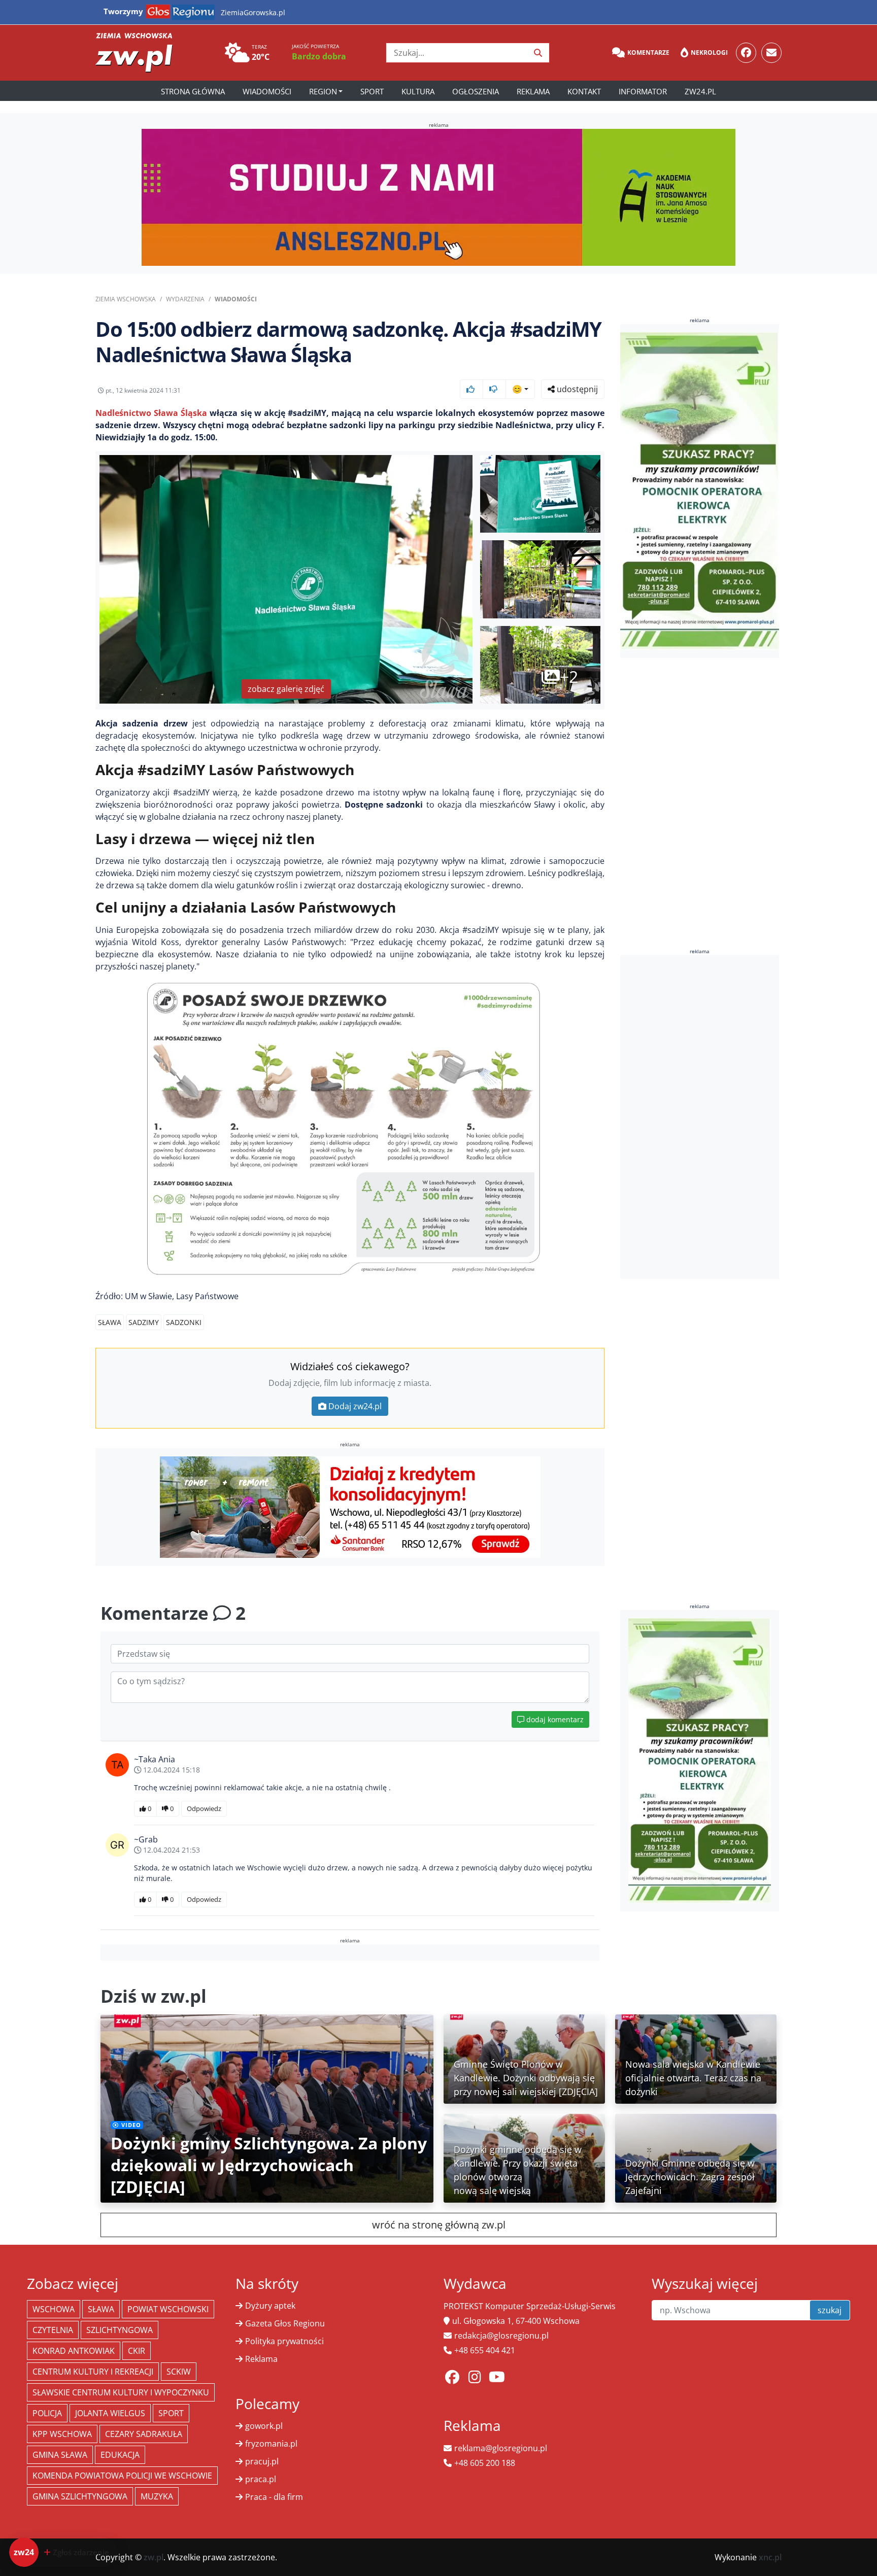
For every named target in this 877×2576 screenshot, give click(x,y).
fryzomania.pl (271, 2444)
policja (47, 2413)
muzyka (157, 2496)
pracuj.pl (262, 2461)
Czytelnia (53, 2330)
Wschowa (54, 2309)
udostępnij (576, 389)
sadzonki (184, 1322)
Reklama (533, 91)
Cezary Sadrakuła (144, 2434)
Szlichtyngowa (120, 2330)
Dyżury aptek (270, 2306)
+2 (569, 676)
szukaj (830, 2310)
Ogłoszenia (476, 91)
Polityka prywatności (284, 2341)
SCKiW (179, 2372)
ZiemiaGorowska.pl (253, 12)
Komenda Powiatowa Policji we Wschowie (122, 2476)
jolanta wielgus (110, 2413)
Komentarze (648, 53)
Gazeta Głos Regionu (285, 2323)
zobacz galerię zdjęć (286, 689)
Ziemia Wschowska (126, 299)
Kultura (418, 91)
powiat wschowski (168, 2309)
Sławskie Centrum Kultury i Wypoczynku (121, 2392)
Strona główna (193, 91)
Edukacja (120, 2455)
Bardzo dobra (319, 56)
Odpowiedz (204, 1808)
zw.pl (154, 2557)
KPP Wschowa (62, 2434)
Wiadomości (267, 91)
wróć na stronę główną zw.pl (439, 2225)
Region (323, 91)
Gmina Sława (60, 2455)
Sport (372, 91)
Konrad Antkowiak (74, 2351)
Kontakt (584, 91)
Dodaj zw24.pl (355, 1406)
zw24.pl (700, 91)
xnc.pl (770, 2557)
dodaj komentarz (554, 1719)
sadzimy (144, 1322)
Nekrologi (709, 53)
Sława (110, 1322)
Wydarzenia (185, 299)
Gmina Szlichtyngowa (80, 2496)
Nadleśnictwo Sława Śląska (151, 413)
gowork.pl (264, 2426)
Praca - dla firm (274, 2497)
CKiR (137, 2351)
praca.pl (261, 2479)
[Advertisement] (700, 1117)
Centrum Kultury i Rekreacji (93, 2372)
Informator (643, 91)
